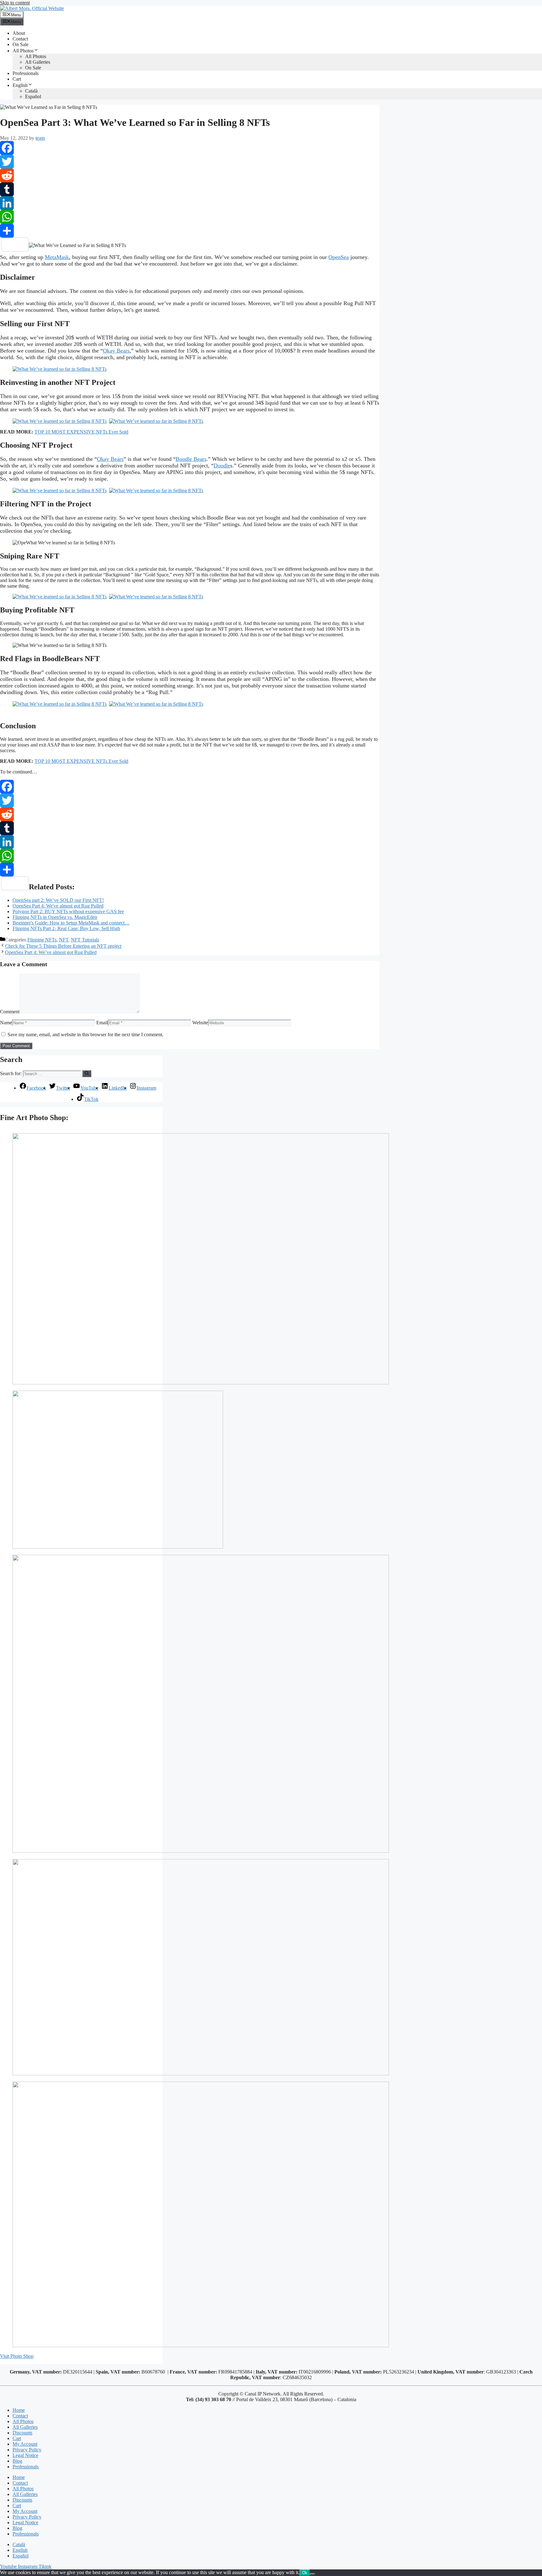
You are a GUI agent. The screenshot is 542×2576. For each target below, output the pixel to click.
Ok (305, 2573)
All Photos (23, 51)
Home (19, 2410)
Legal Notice (25, 2455)
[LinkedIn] (190, 203)
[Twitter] (190, 162)
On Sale (21, 44)
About (19, 33)
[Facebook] (190, 148)
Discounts (22, 2433)
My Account (25, 2444)
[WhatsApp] (190, 217)
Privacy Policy (27, 2450)
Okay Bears (116, 351)
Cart (17, 79)
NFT (64, 940)
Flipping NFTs (42, 940)
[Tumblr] (190, 189)
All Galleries (38, 62)
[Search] (87, 1074)
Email (102, 1023)
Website (200, 1023)
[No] (312, 2574)
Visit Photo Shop (17, 2356)
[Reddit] (190, 175)
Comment (10, 1012)
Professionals (26, 73)
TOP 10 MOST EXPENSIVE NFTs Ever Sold (81, 432)
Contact (20, 39)
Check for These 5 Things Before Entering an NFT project (63, 946)
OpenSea (339, 257)
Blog (17, 2461)
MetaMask (57, 257)
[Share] (190, 231)
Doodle (222, 466)
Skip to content (15, 3)
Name (6, 1023)
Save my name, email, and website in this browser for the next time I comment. (85, 1035)
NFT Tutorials (85, 940)
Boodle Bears (191, 459)
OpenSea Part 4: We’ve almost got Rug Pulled (51, 952)
